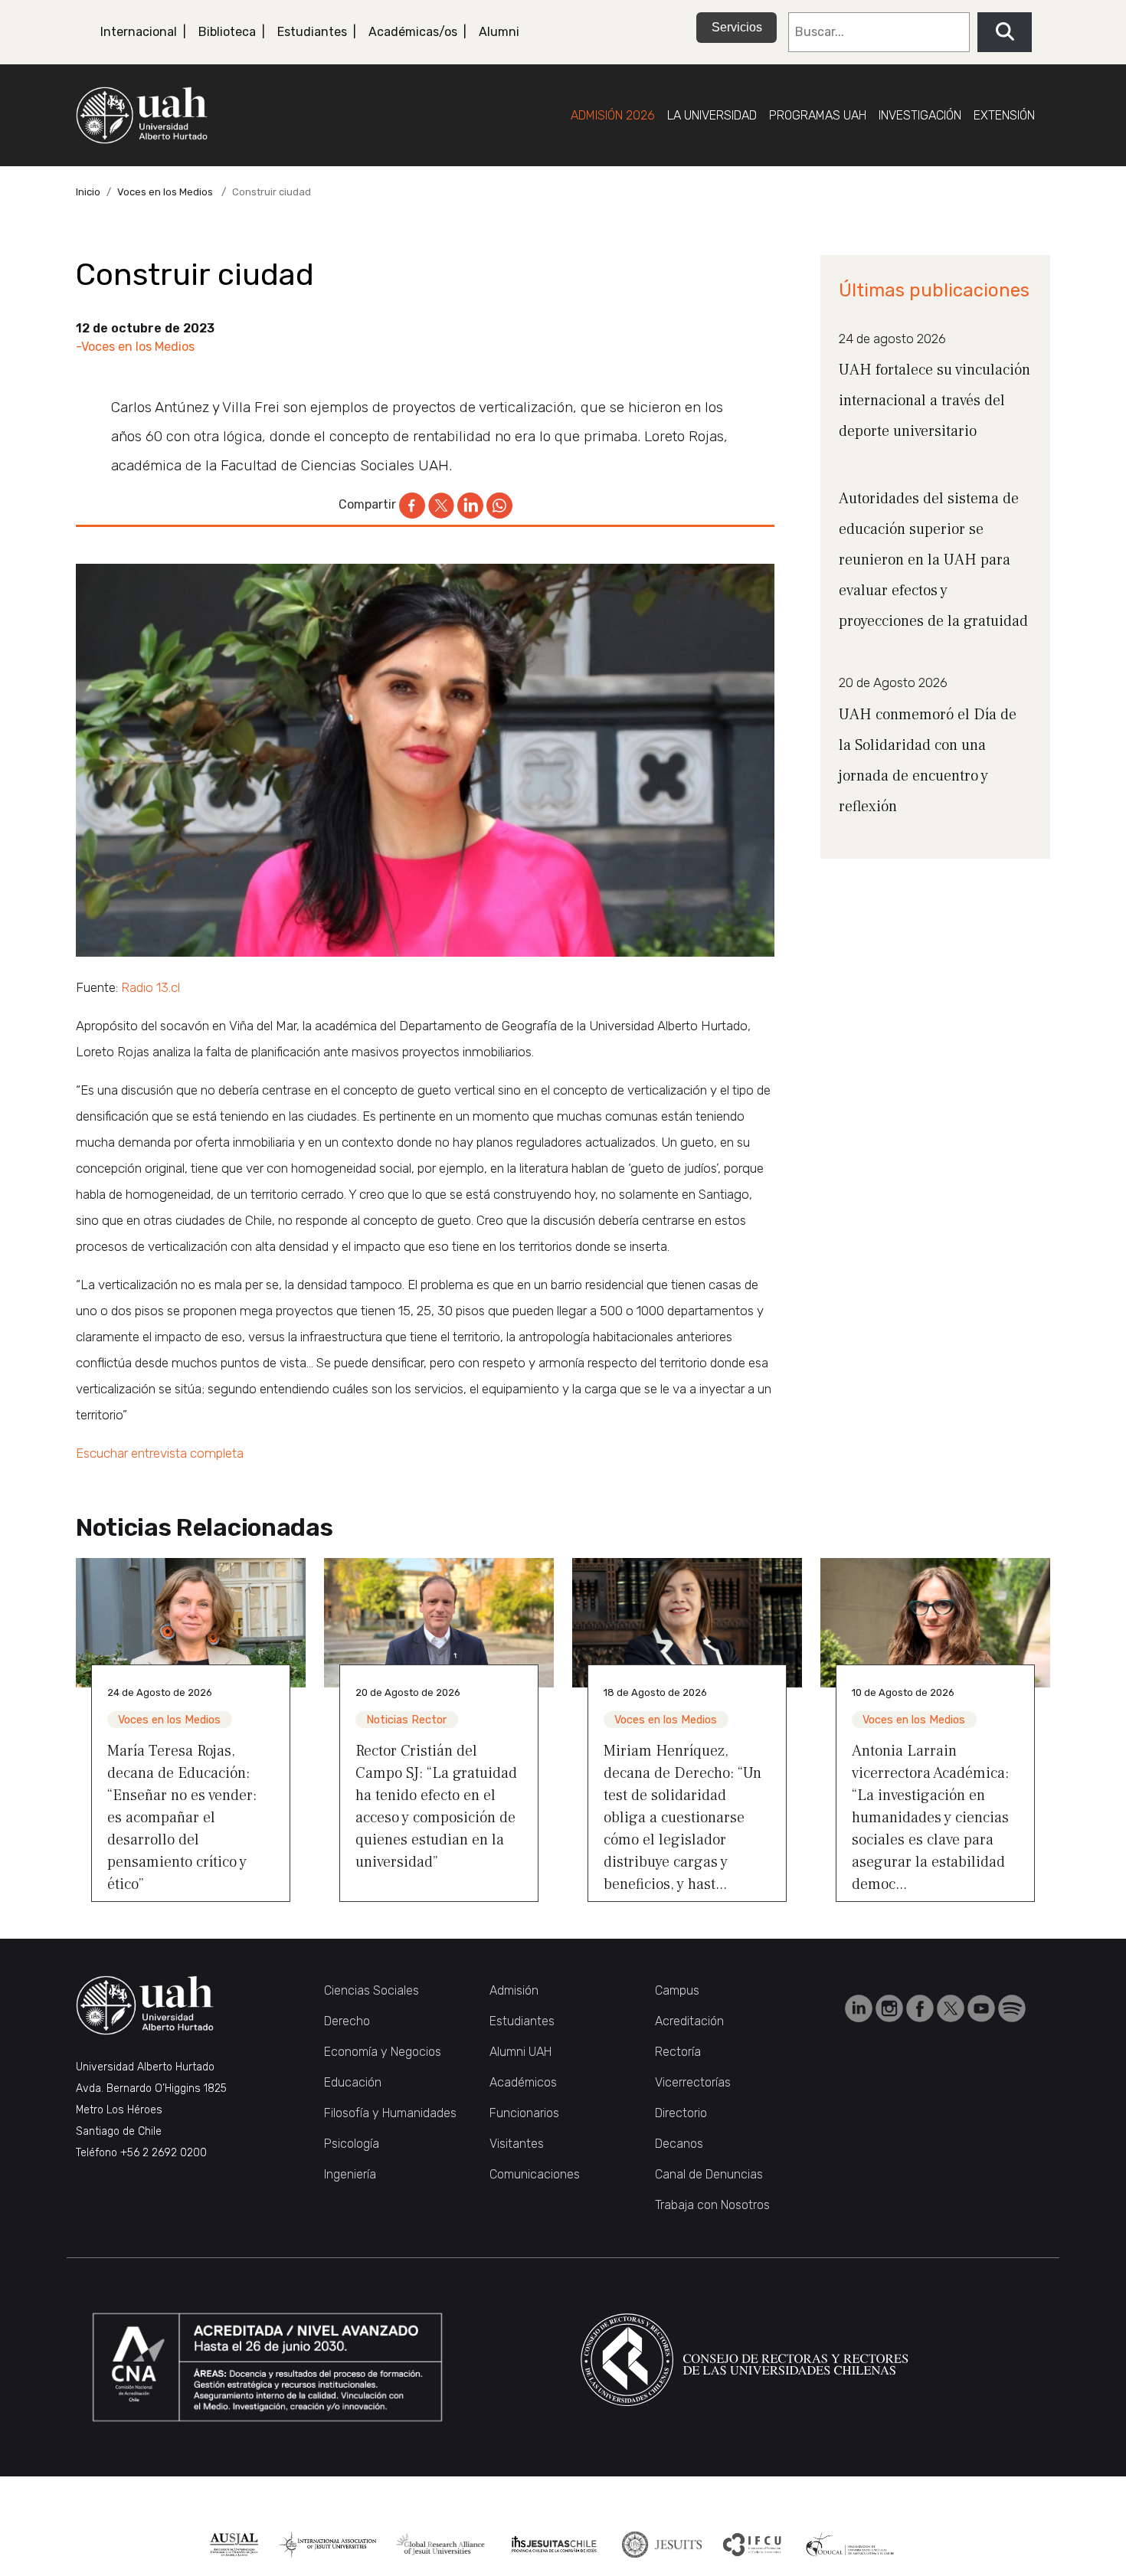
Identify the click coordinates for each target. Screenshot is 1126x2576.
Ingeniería (350, 2174)
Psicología (352, 2144)
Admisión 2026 (613, 115)
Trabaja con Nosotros (712, 2205)
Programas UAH (818, 115)
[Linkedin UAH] (860, 2007)
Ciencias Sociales (372, 1990)
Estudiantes (312, 32)
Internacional (139, 32)
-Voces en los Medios (135, 347)
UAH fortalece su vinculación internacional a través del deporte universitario (935, 401)
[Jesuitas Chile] (554, 2545)
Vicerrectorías (693, 2082)
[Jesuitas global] (661, 2545)
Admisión (514, 1990)
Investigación (920, 115)
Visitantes (517, 2144)
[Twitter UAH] (952, 2007)
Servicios (737, 27)
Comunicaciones (535, 2174)
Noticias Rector (406, 1720)
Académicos (523, 2082)
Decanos (679, 2144)
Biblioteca (227, 32)
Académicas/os (413, 32)
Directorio (681, 2113)
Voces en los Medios (165, 192)
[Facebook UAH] (921, 2007)
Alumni (499, 32)
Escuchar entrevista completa (160, 1453)
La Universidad (712, 115)
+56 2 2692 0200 (164, 2153)
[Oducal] (852, 2545)
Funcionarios (524, 2113)
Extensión (1004, 115)
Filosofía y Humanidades (390, 2113)
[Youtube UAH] (983, 2007)
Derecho (347, 2021)
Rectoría (678, 2052)
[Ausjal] (234, 2545)
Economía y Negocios (383, 2052)
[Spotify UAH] (1012, 2007)
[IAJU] (327, 2545)
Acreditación (689, 2021)
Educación (353, 2082)
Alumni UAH (520, 2052)
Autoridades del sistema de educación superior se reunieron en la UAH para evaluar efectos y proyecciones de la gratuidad (933, 560)
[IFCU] (753, 2545)
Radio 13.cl (151, 987)
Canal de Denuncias (709, 2174)
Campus (677, 1990)
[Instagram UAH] (891, 2007)
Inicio (88, 192)
